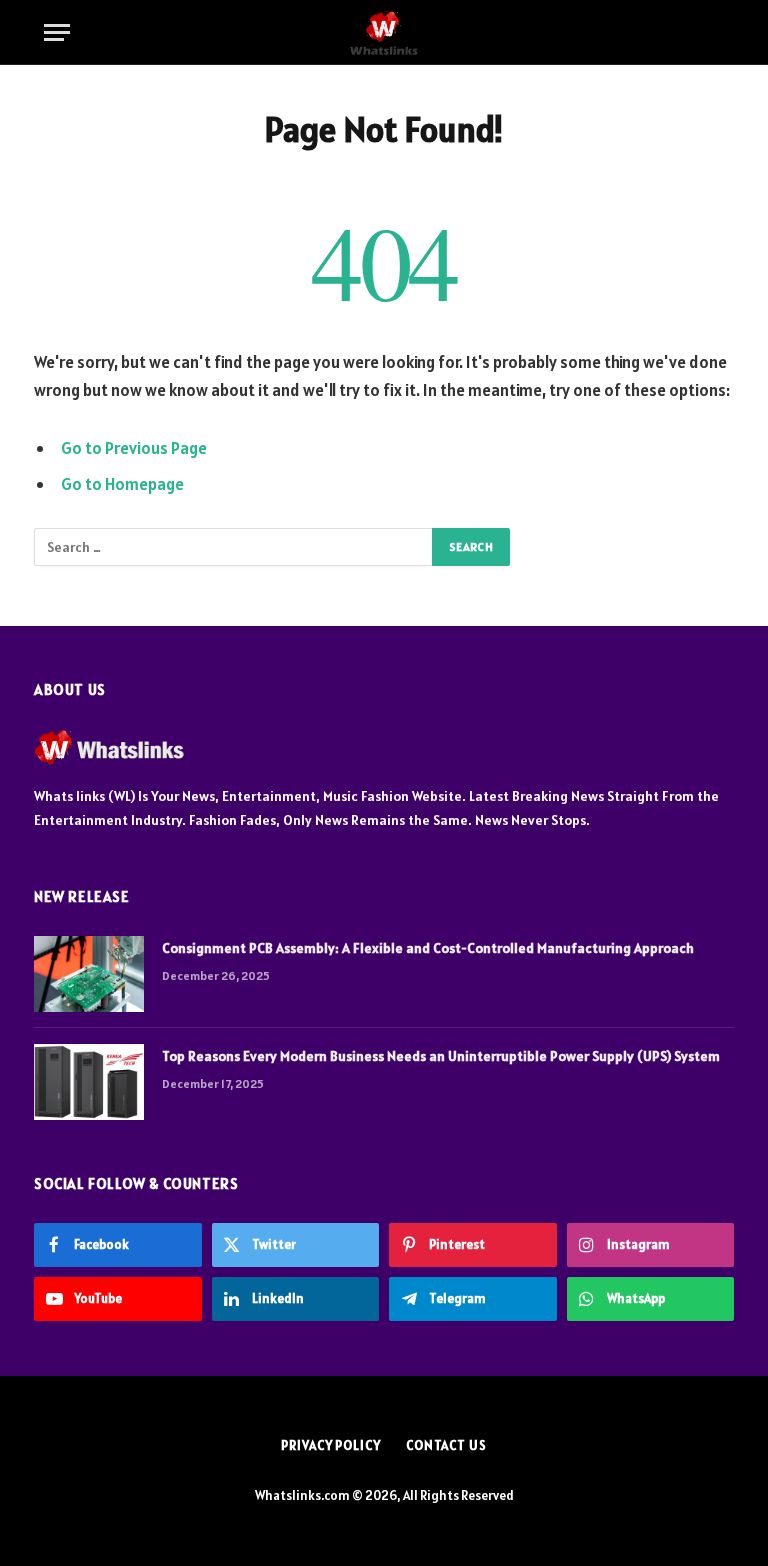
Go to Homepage (122, 484)
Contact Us (446, 1445)
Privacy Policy (331, 1445)
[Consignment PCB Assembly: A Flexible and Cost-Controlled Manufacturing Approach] (89, 974)
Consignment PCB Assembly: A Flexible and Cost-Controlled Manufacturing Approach (428, 948)
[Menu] (57, 32)
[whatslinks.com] (384, 32)
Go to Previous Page (134, 448)
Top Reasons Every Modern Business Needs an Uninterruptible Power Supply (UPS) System (441, 1056)
